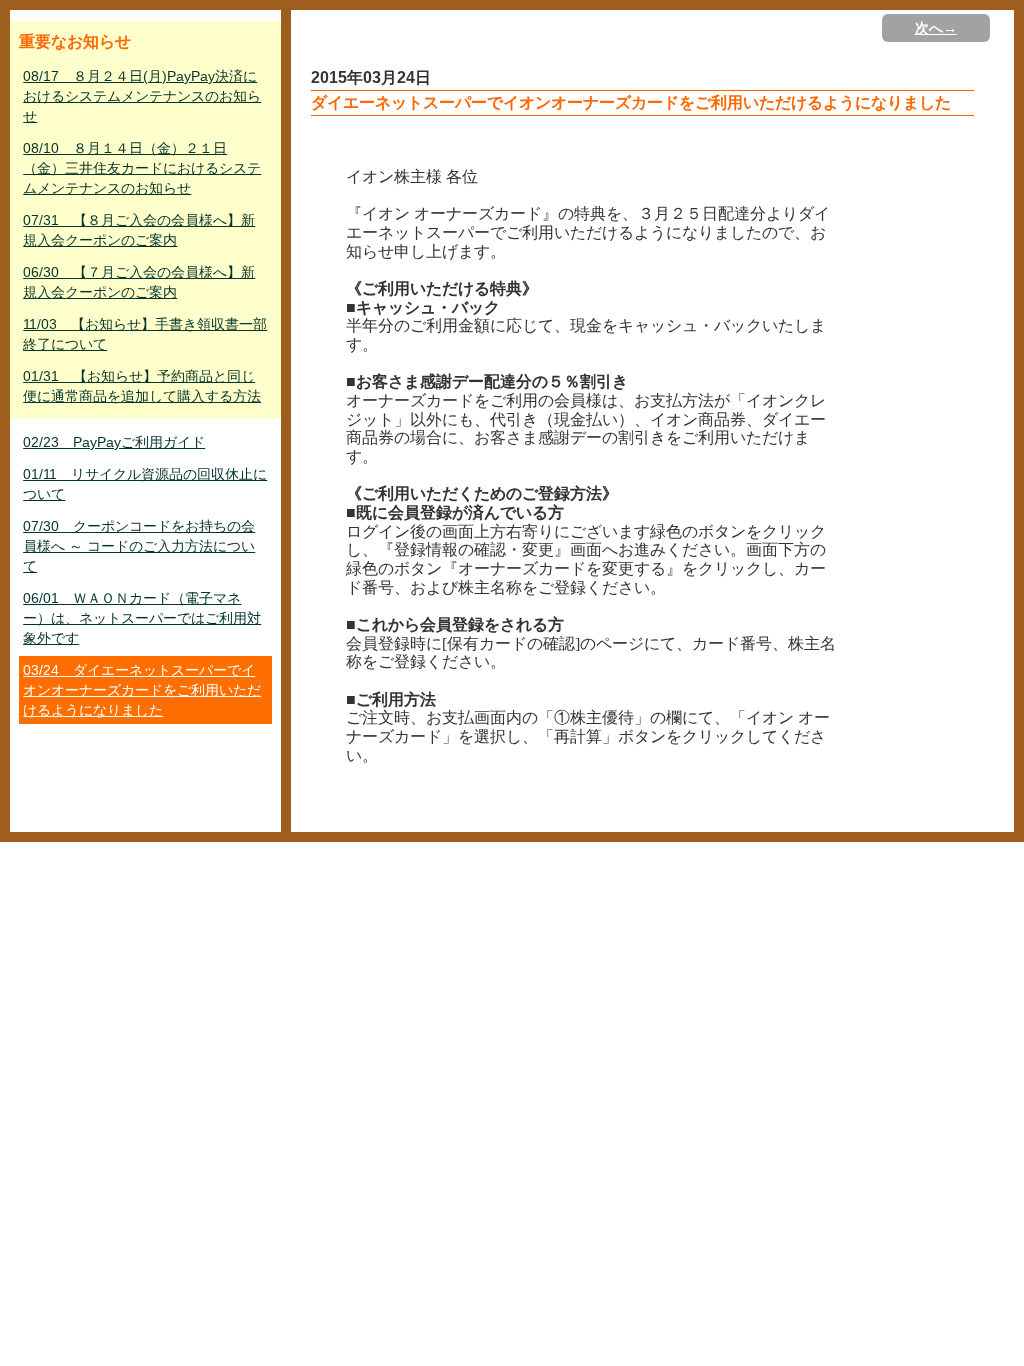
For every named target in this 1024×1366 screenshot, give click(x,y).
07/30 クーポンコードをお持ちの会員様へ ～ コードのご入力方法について (139, 546)
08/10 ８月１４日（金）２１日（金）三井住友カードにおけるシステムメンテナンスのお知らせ (142, 168)
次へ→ (936, 28)
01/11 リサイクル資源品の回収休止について (145, 484)
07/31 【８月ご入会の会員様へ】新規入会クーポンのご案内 (139, 230)
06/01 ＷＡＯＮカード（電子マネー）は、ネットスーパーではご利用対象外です (142, 618)
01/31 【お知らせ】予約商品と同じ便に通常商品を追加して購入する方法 (142, 386)
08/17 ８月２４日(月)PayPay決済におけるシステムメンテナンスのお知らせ (142, 96)
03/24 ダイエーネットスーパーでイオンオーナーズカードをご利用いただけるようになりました (142, 690)
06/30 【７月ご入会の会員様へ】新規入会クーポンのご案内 (139, 282)
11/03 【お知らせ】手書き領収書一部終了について (145, 334)
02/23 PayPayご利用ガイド (114, 442)
